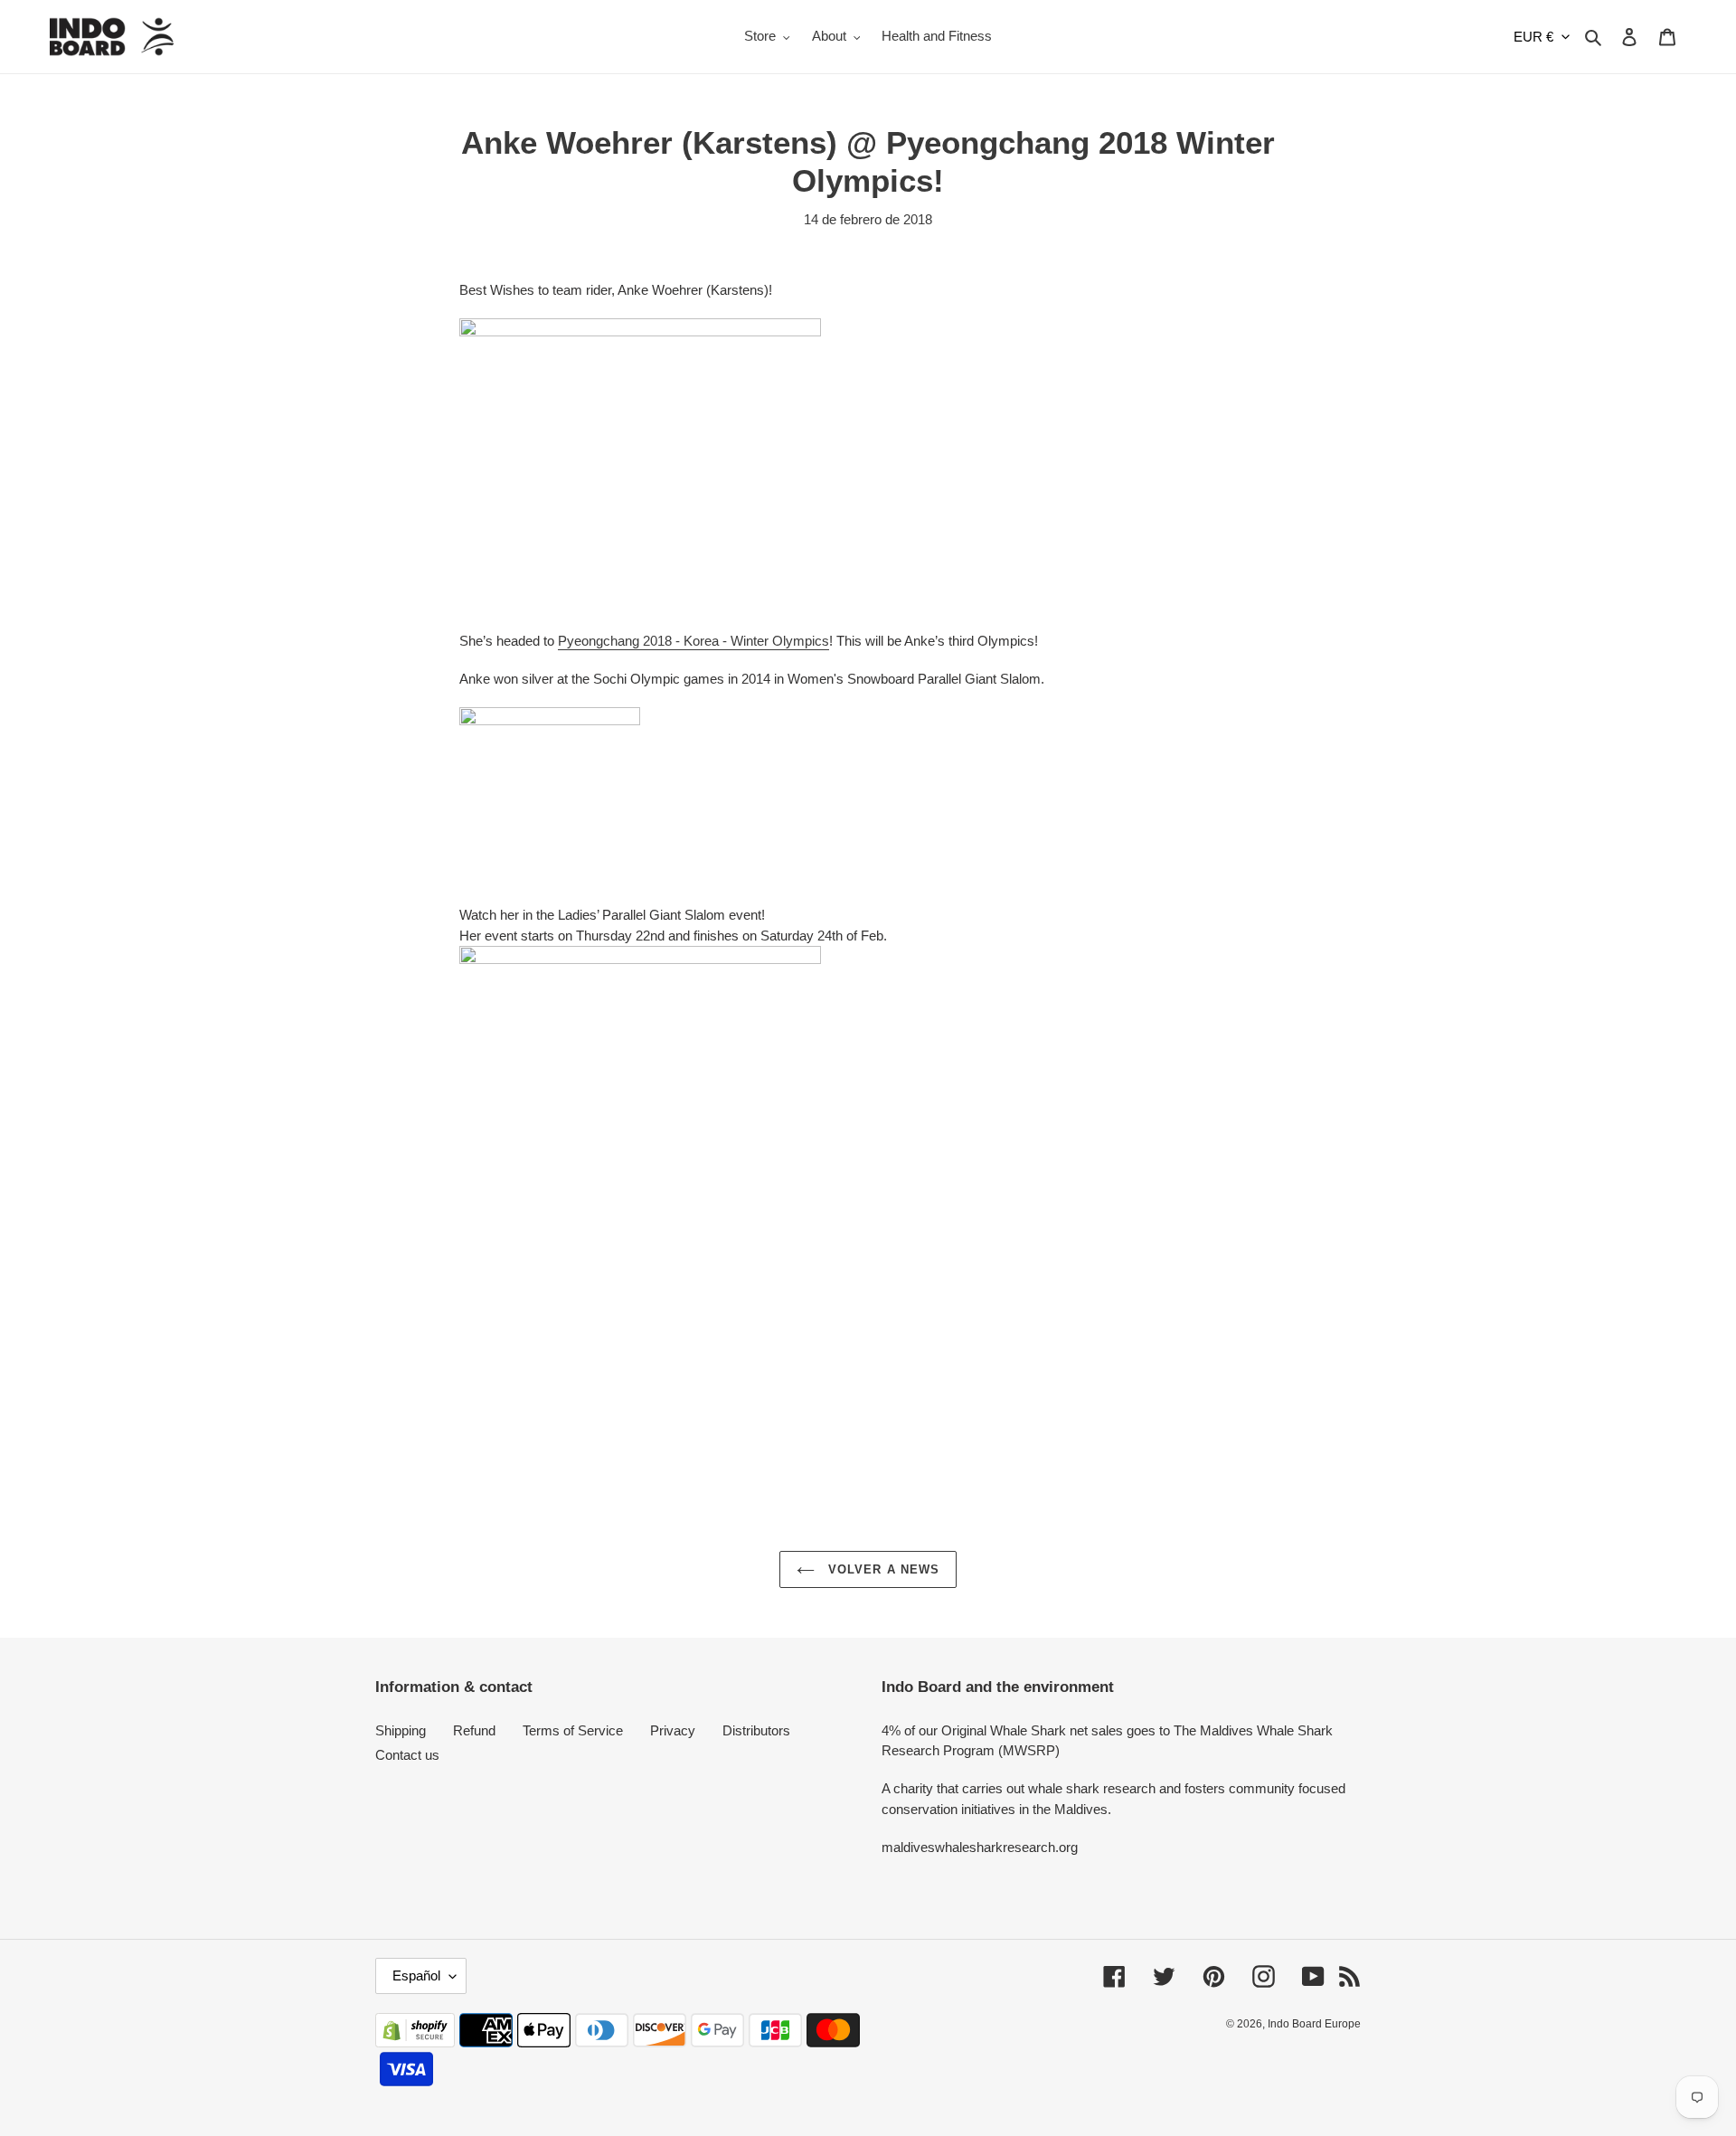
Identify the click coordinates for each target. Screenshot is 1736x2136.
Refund (474, 1730)
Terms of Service (573, 1730)
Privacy (673, 1730)
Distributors (756, 1730)
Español (416, 1975)
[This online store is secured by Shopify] (415, 2042)
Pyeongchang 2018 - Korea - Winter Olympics (693, 641)
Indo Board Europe (1314, 2024)
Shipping (401, 1730)
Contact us (407, 1755)
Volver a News (882, 1569)
